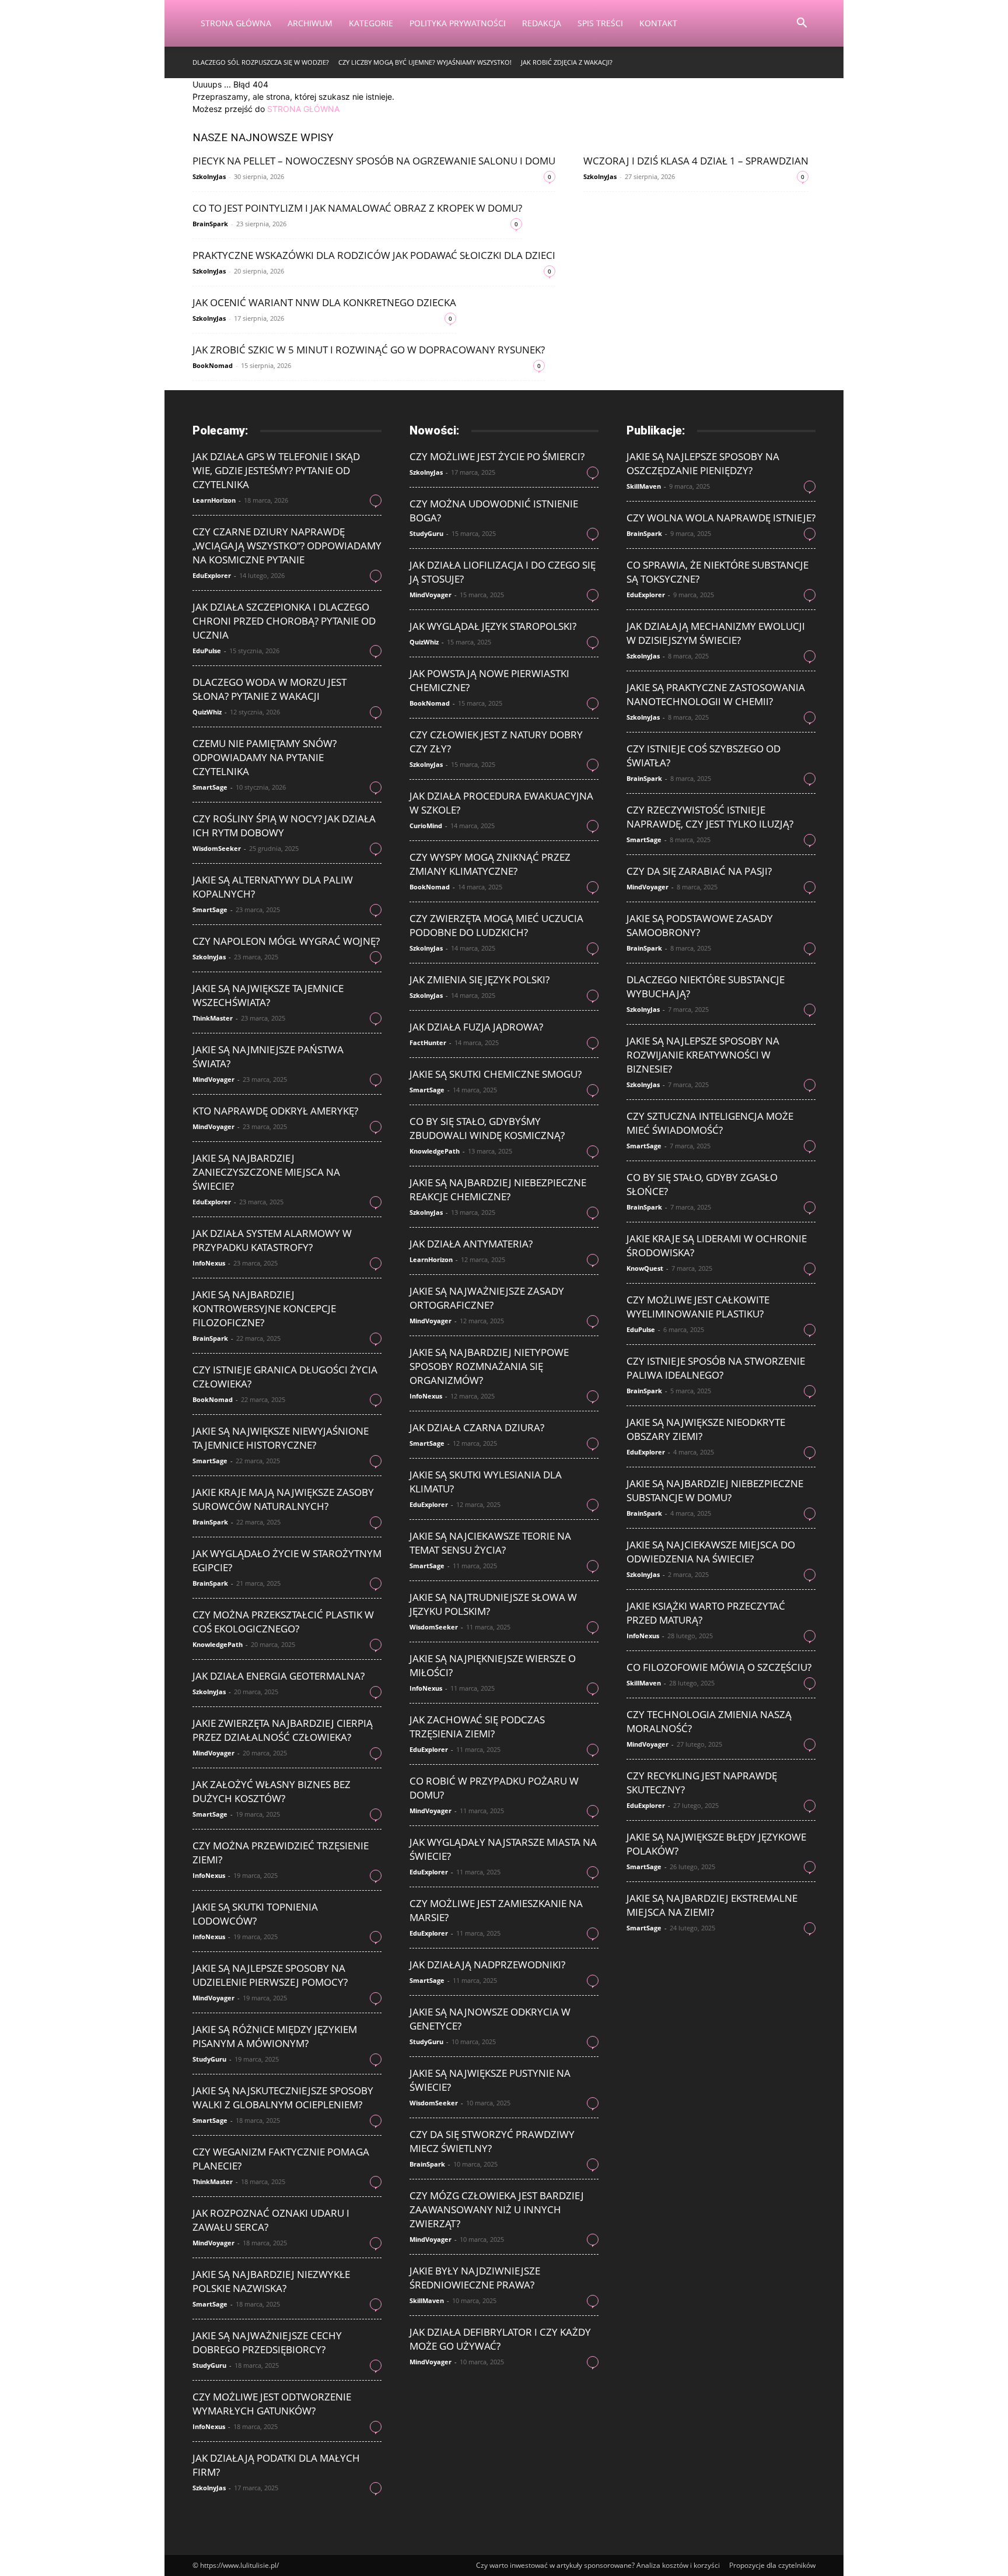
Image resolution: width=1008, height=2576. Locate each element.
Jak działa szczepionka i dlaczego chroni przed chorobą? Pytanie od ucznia (284, 621)
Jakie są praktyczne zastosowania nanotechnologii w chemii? (716, 694)
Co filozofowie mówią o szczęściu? (719, 1667)
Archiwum (310, 23)
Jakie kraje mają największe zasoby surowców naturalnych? (283, 1499)
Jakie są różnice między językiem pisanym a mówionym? (275, 2036)
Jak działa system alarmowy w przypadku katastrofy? (272, 1240)
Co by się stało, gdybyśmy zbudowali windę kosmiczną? (487, 1128)
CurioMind (426, 826)
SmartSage (210, 787)
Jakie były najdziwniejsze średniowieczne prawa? (475, 2278)
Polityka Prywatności (458, 23)
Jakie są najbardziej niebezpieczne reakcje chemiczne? (498, 1189)
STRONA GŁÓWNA (303, 109)
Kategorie (371, 23)
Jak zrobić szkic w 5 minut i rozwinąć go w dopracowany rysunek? (369, 350)
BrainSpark (210, 224)
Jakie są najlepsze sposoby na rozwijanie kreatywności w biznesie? (703, 1055)
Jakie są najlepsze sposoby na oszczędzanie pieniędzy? (703, 463)
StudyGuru (209, 2059)
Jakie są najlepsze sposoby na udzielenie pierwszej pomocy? (270, 1975)
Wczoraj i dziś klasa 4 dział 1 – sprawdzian (696, 161)
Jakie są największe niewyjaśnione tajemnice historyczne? (281, 1438)
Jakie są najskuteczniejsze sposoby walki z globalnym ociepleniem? (283, 2097)
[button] (801, 24)
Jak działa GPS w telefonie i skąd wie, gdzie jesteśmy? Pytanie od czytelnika (276, 470)
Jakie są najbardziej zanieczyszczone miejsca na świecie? (266, 1172)
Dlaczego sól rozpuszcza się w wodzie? (261, 62)
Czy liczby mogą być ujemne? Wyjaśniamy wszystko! (425, 62)
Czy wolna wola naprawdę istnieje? (721, 518)
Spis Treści (600, 23)
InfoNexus (209, 1263)
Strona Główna (236, 23)
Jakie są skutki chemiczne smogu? (496, 1074)
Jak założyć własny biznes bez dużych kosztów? (272, 1791)
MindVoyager (213, 1079)
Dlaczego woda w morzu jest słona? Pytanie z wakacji (269, 689)
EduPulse (207, 651)
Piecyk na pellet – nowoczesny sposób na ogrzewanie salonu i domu (374, 161)
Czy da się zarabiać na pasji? (699, 871)
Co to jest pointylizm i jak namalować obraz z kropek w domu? (357, 208)
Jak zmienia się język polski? (480, 979)
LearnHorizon (214, 500)
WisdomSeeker (217, 848)
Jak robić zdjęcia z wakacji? (567, 62)
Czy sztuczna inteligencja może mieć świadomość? (710, 1123)
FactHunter (428, 1042)
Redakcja (542, 23)
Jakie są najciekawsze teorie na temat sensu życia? (490, 1543)
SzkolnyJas (209, 176)
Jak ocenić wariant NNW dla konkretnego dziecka (324, 302)
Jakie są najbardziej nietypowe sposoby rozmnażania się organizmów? (489, 1366)
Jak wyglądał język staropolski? (493, 626)
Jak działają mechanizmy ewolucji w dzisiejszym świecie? (716, 633)
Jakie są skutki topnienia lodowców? (255, 1914)
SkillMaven (427, 2300)
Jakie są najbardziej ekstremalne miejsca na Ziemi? (712, 1905)
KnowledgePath (218, 1644)
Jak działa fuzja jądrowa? (476, 1027)
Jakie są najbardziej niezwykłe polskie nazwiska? (271, 2281)
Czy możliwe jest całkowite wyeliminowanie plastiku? (698, 1307)
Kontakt (658, 23)
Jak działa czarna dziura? (477, 1427)
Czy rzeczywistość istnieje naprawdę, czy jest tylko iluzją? (710, 817)
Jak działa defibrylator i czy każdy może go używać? (500, 2339)
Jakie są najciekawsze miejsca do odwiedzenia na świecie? (711, 1552)
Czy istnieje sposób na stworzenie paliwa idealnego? (716, 1368)
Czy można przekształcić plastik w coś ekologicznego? (283, 1622)
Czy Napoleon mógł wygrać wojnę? (286, 941)
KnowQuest (645, 1268)
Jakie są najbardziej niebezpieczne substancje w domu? (715, 1490)
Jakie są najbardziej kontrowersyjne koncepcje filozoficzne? (264, 1308)
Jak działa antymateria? (471, 1244)
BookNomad (213, 365)
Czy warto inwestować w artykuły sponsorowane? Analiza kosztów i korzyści (598, 2565)
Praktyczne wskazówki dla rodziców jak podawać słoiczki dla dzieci (374, 255)
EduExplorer (212, 575)
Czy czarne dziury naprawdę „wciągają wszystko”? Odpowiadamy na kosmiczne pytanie (287, 546)
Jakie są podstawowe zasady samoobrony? (700, 925)
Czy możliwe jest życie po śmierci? (497, 456)
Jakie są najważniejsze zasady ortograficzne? (487, 1298)
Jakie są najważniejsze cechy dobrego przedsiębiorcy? (267, 2342)
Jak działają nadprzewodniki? (487, 1965)
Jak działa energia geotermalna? (279, 1676)
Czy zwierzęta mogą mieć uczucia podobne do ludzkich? (496, 925)
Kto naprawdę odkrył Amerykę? (275, 1111)
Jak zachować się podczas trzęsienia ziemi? (477, 1727)
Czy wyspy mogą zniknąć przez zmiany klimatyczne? (490, 864)
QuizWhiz (207, 712)
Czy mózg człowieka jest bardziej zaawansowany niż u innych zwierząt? (497, 2209)
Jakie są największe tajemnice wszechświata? (268, 995)
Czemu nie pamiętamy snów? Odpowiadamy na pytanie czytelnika (265, 757)
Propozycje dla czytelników (772, 2565)
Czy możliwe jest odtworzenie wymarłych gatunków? (272, 2404)
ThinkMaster (213, 1018)
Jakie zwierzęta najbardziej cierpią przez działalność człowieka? (283, 1730)
